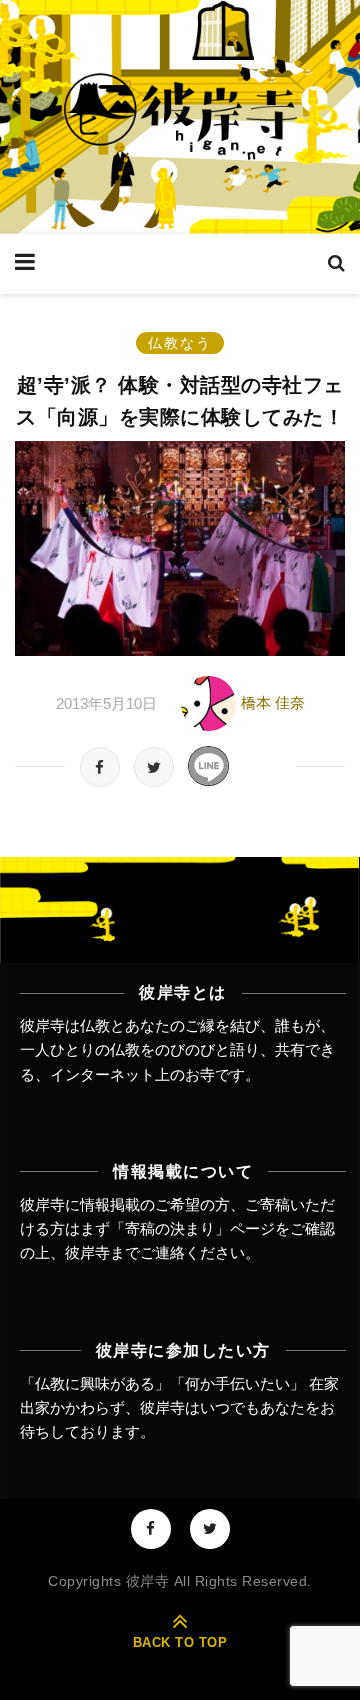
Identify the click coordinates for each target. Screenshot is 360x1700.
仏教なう (180, 343)
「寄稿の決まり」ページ (192, 1228)
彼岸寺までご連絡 (125, 1252)
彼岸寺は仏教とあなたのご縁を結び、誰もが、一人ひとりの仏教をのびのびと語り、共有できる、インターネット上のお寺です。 (177, 1050)
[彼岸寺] (180, 117)
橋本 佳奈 (273, 701)
